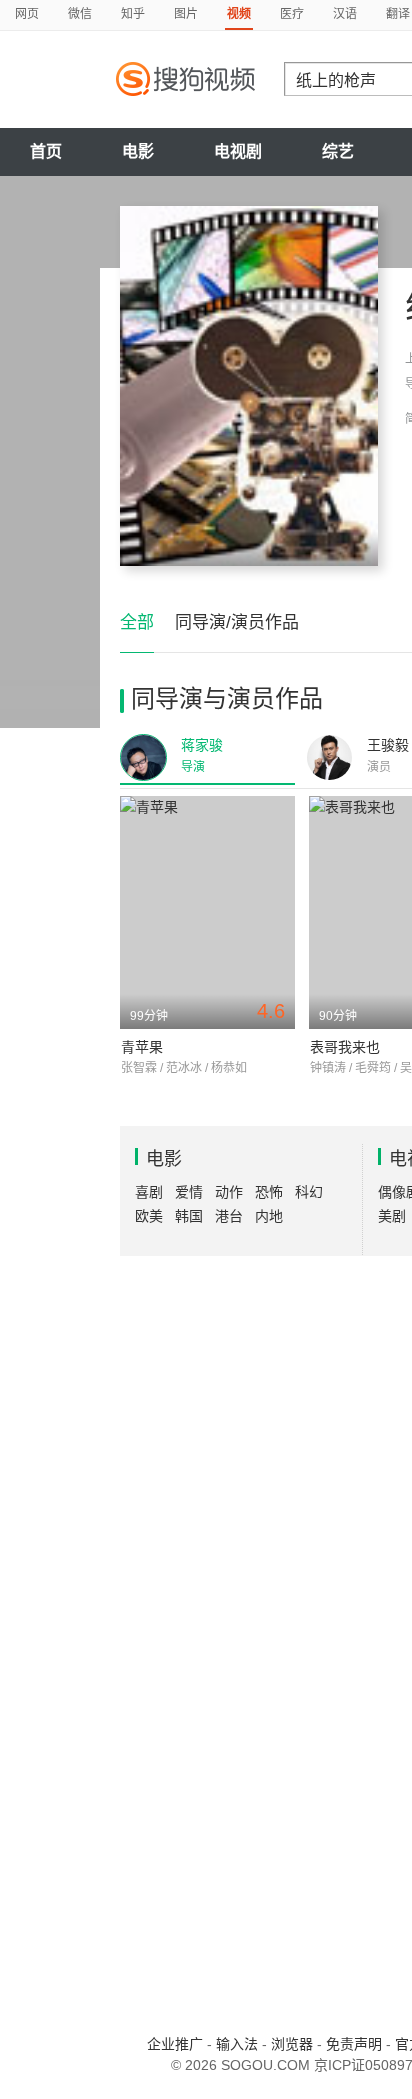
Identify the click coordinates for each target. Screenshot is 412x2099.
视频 (239, 14)
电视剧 (238, 151)
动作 (229, 1192)
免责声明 (354, 2044)
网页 (27, 14)
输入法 (237, 2044)
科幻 (309, 1192)
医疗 (292, 14)
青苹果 (142, 1047)
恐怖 (269, 1192)
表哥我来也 (345, 1047)
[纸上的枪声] (249, 386)
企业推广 (175, 2044)
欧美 (149, 1216)
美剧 (392, 1216)
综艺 (338, 151)
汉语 (345, 14)
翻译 (398, 14)
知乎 (133, 14)
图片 (186, 14)
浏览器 (292, 2044)
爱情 (189, 1192)
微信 (80, 14)
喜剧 (149, 1192)
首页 (46, 151)
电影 (138, 151)
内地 (269, 1216)
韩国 (189, 1216)
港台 (229, 1216)
